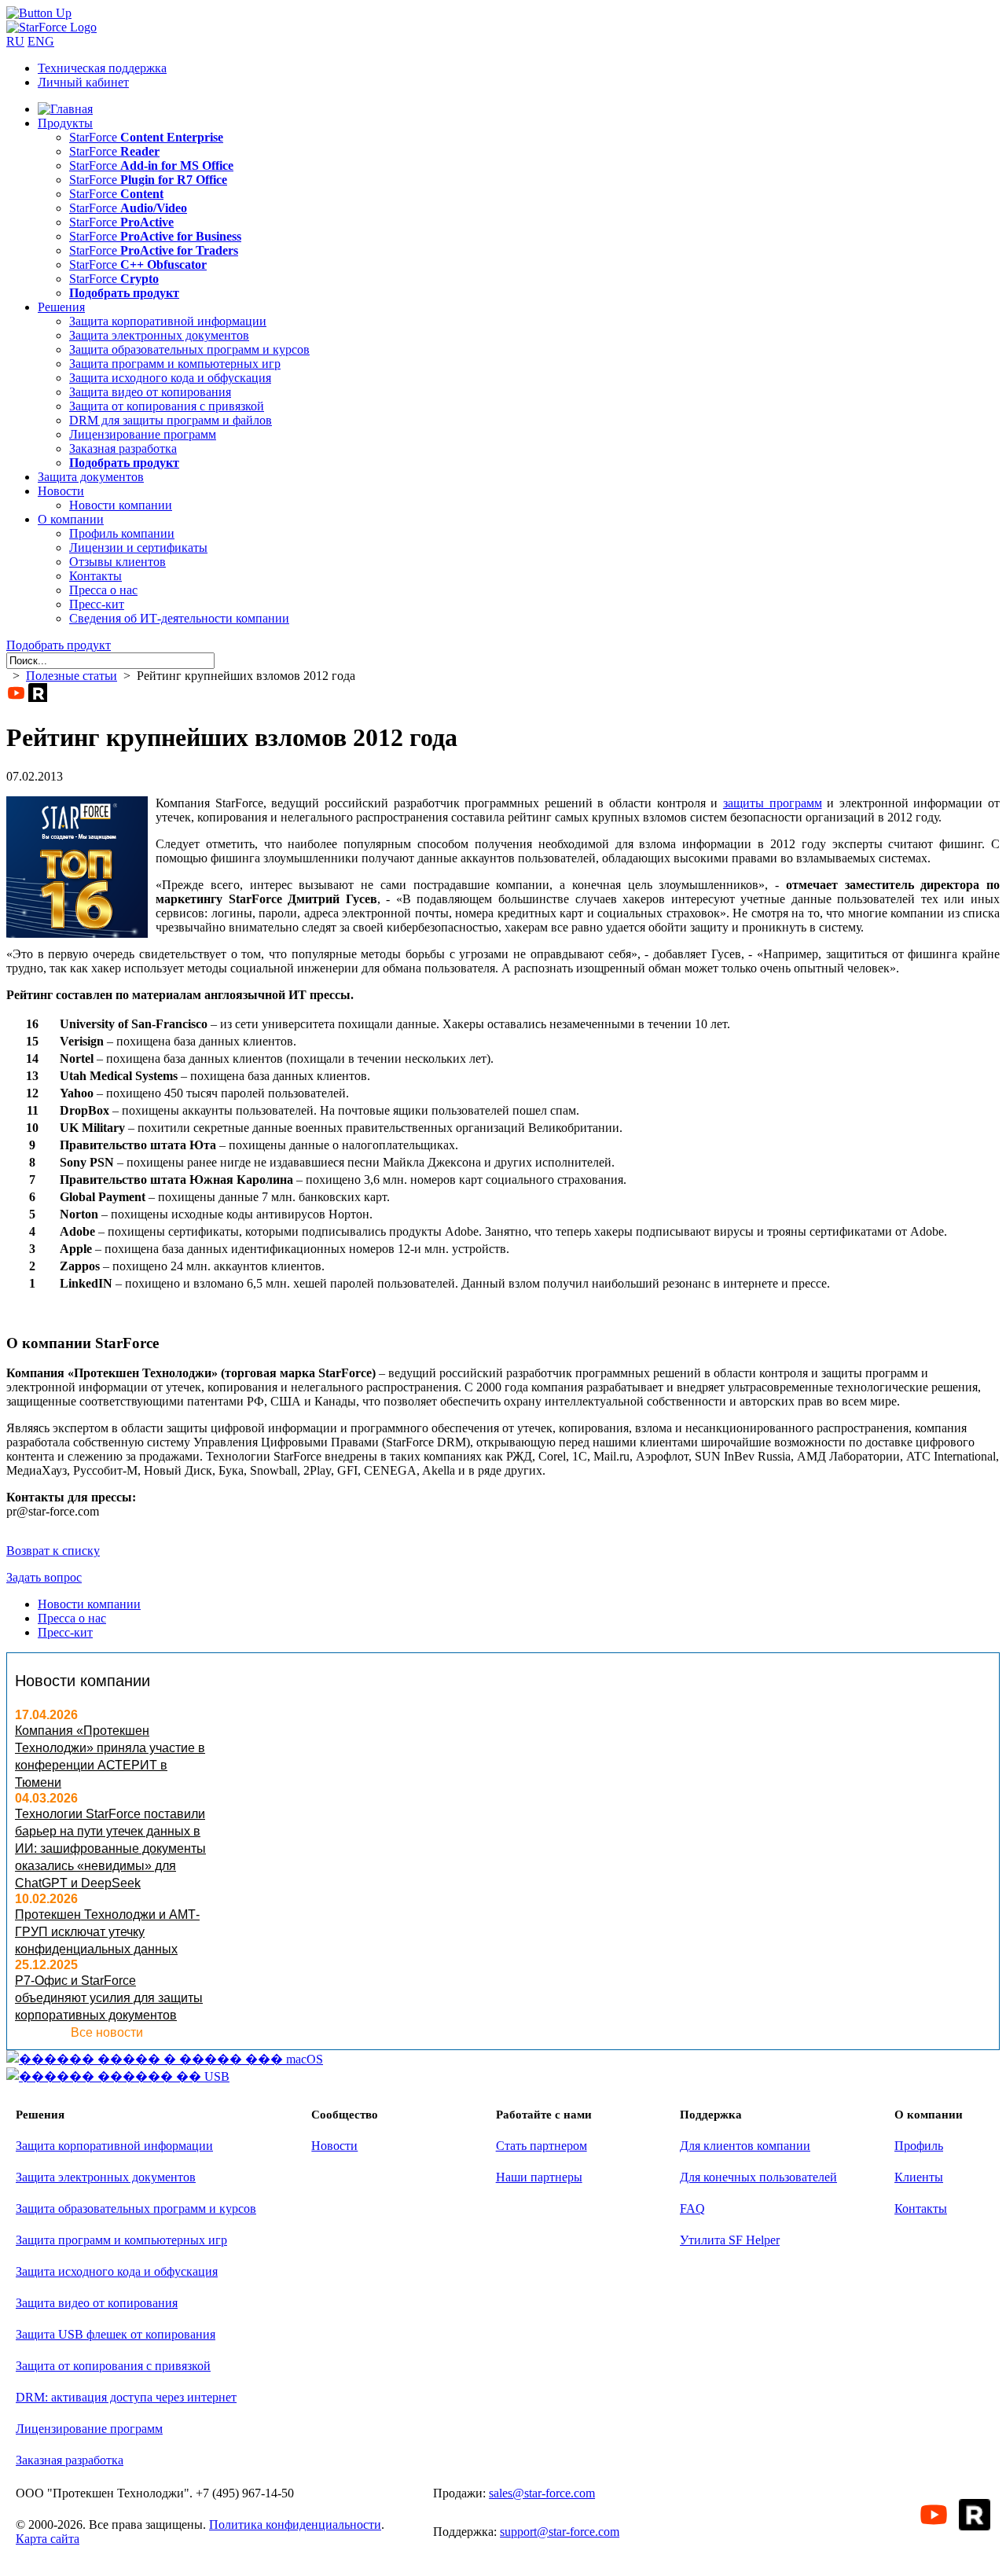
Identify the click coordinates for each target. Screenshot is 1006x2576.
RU (15, 41)
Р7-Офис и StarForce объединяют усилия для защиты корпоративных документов (109, 1998)
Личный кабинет (83, 82)
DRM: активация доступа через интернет (126, 2397)
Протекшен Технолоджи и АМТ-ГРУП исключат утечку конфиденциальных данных (107, 1932)
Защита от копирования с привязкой (167, 406)
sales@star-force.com (542, 2493)
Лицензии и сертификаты (138, 548)
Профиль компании (122, 533)
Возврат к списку (53, 1551)
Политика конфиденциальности (295, 2525)
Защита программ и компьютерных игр (175, 364)
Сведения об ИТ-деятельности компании (179, 618)
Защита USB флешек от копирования (116, 2334)
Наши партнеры (539, 2177)
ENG (41, 41)
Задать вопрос (44, 1577)
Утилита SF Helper (730, 2240)
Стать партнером (542, 2146)
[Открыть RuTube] (38, 693)
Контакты (95, 576)
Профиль (919, 2146)
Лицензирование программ (143, 434)
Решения (61, 307)
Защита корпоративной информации (168, 321)
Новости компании (121, 505)
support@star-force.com (560, 2532)
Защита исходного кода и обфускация (170, 378)
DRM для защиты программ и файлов (171, 420)
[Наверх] (39, 13)
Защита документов (91, 477)
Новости (61, 491)
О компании (71, 519)
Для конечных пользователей (758, 2177)
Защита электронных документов (159, 335)
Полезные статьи (72, 676)
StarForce (146, 137)
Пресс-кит (97, 604)
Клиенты (919, 2177)
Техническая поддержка (102, 68)
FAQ (692, 2209)
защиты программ (773, 803)
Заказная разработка (123, 448)
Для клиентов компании (745, 2146)
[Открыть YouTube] (16, 693)
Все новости (107, 2032)
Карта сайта (48, 2539)
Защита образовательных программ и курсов (189, 349)
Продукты (65, 123)
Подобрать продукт (59, 645)
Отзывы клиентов (117, 562)
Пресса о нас (103, 590)
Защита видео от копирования (150, 392)
